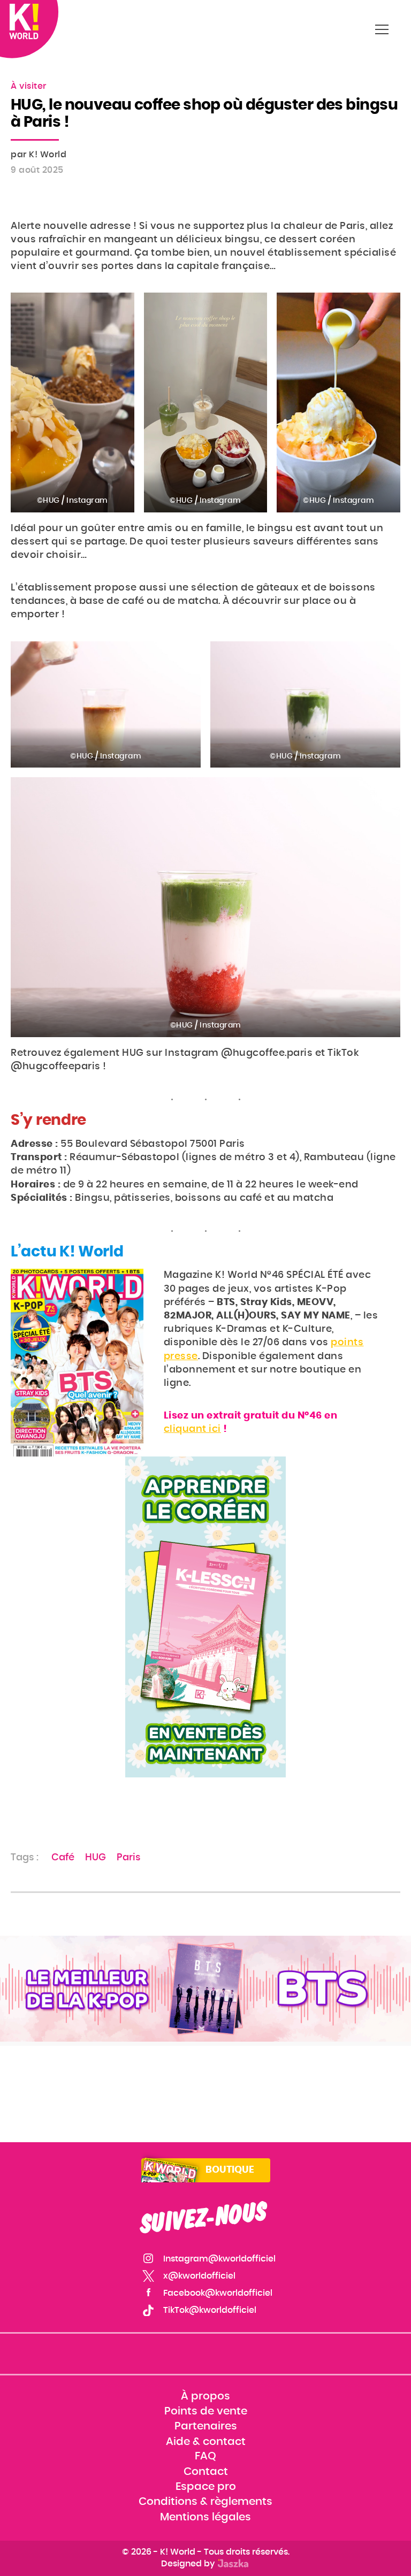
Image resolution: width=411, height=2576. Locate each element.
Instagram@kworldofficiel (219, 2259)
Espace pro (206, 2487)
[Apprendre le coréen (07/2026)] (205, 1617)
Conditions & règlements (205, 2502)
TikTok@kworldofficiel (210, 2310)
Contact (206, 2472)
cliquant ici (192, 1429)
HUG (96, 1858)
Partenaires (206, 2426)
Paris (129, 1858)
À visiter (29, 86)
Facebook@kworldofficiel (218, 2293)
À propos (205, 2396)
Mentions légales (205, 2517)
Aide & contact (206, 2442)
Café (63, 1858)
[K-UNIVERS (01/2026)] (205, 1989)
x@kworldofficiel (199, 2276)
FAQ (205, 2457)
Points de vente (206, 2411)
